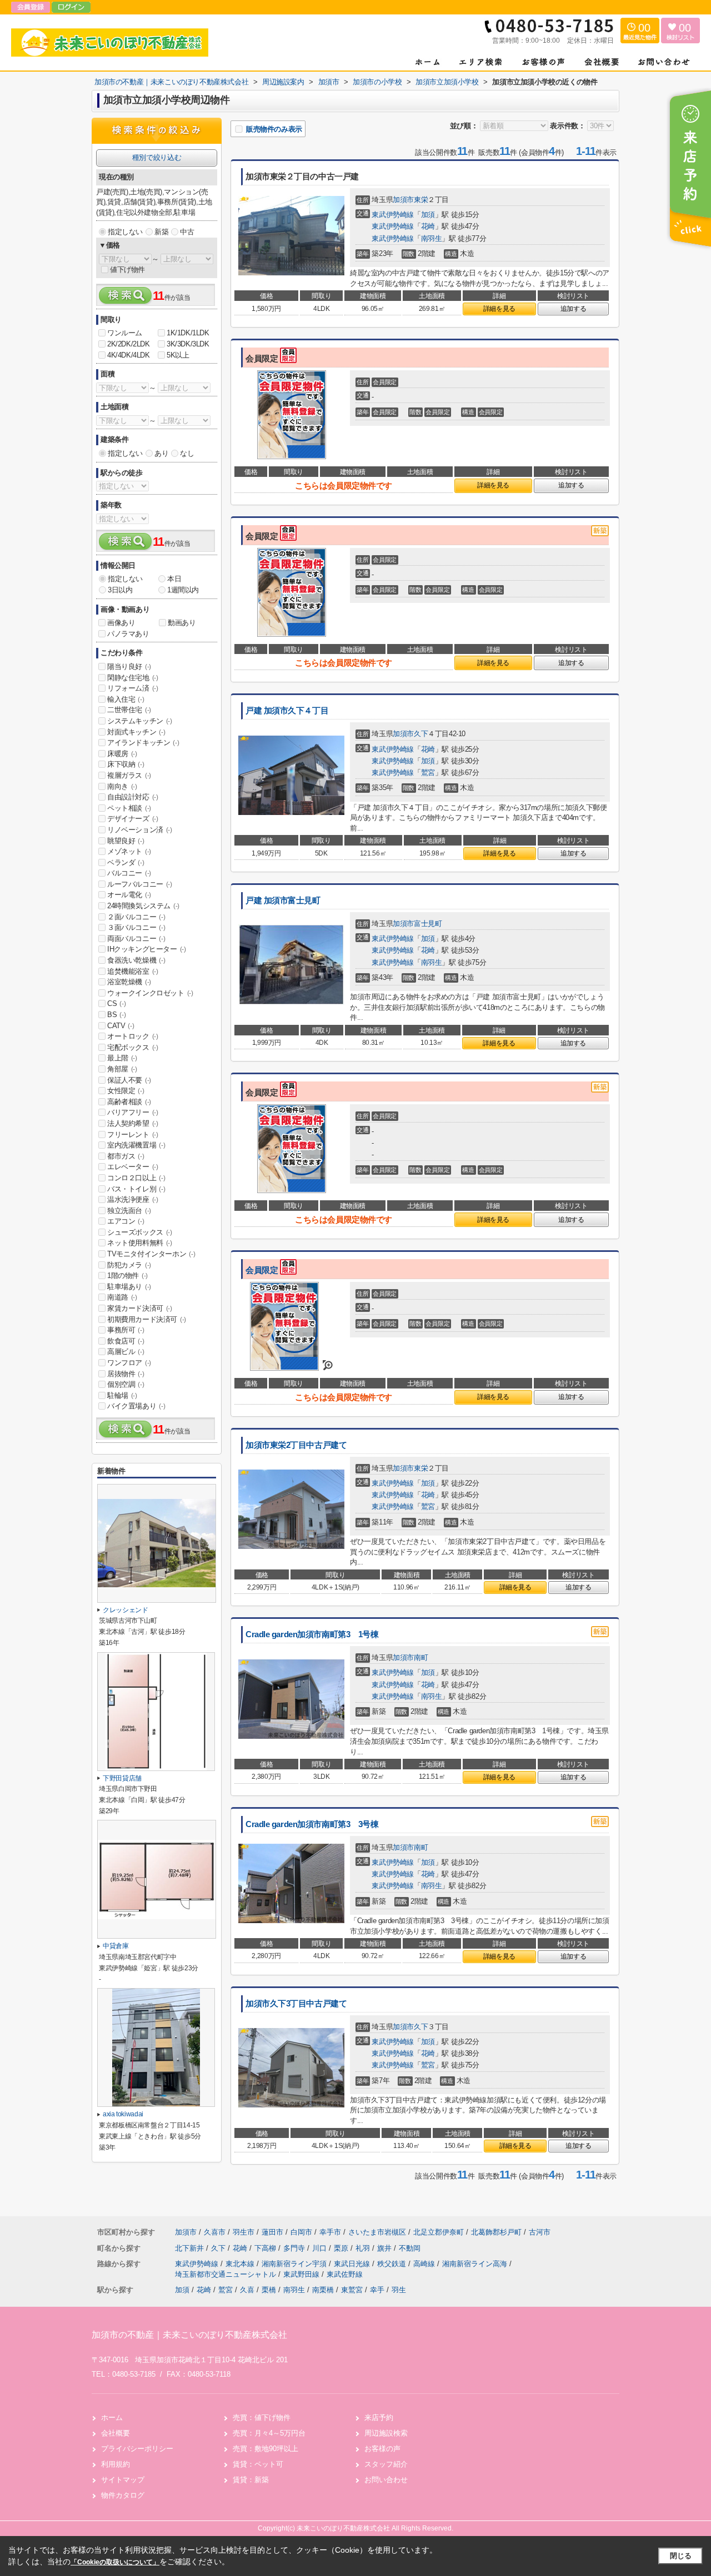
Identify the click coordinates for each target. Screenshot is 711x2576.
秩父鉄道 (393, 2264)
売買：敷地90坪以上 (266, 2449)
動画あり (182, 623)
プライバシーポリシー (137, 2449)
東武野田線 (302, 2274)
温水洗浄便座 (133, 1199)
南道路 (122, 1297)
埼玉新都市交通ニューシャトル (227, 2274)
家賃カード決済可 (140, 1308)
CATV (121, 1026)
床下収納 (126, 764)
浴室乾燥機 (129, 982)
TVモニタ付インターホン (151, 1254)
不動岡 (410, 2248)
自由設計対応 (133, 797)
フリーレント (133, 1134)
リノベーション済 (140, 830)
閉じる (681, 2556)
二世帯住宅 (129, 710)
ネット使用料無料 (140, 1243)
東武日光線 (353, 2264)
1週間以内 (183, 590)
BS (116, 1015)
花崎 (428, 226)
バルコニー (129, 873)
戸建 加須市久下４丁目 (287, 711)
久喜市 (215, 2232)
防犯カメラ (129, 1265)
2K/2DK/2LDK (129, 344)
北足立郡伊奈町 (439, 2232)
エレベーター (133, 1167)
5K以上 (178, 355)
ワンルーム (125, 333)
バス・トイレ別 (136, 1189)
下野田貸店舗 (122, 1778)
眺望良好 (126, 841)
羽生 (399, 2290)
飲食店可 (126, 1341)
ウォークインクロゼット (150, 993)
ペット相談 (129, 808)
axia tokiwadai (123, 2114)
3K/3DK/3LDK (188, 344)
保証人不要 (129, 1080)
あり (161, 453)
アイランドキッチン (143, 743)
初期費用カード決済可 (147, 1319)
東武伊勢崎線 (393, 215)
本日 (174, 579)
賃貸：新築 (251, 2480)
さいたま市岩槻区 (377, 2232)
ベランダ (126, 862)
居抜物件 (126, 1374)
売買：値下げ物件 (262, 2417)
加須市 (403, 200)
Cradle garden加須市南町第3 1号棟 (312, 1634)
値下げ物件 (127, 270)
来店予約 (379, 2417)
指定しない (125, 232)
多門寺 (295, 2248)
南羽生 (432, 238)
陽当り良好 (129, 666)
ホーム (112, 2417)
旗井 (385, 2248)
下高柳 (266, 2248)
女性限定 (126, 1091)
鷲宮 (428, 773)
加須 (428, 215)
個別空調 (126, 1384)
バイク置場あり (136, 1406)
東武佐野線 (345, 2274)
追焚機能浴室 (133, 971)
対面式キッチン (136, 732)
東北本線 (241, 2264)
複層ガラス (129, 775)
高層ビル (126, 1352)
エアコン (126, 1221)
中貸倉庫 (116, 1946)
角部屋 (122, 1069)
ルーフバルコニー (140, 884)
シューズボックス (140, 1232)
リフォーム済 (133, 688)
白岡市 (301, 2232)
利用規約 (116, 2464)
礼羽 (364, 2248)
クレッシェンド (126, 1610)
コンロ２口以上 (136, 1178)
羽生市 (244, 2232)
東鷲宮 (352, 2290)
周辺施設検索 (386, 2433)
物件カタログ (123, 2495)
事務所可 (126, 1330)
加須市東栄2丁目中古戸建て (296, 1445)
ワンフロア (129, 1363)
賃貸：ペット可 (258, 2464)
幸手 (377, 2290)
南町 (421, 1657)
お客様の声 (382, 2449)
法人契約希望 (133, 1123)
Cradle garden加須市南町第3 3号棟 (312, 1824)
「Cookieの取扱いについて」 (115, 2562)
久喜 (247, 2290)
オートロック (133, 1036)
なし (187, 453)
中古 (187, 232)
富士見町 (428, 924)
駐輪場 (122, 1395)
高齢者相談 (129, 1102)
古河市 (540, 2232)
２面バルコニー (136, 917)
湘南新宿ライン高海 (476, 2264)
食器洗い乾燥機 (136, 960)
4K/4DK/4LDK (129, 355)
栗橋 (269, 2290)
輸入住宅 (126, 699)
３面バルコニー (136, 927)
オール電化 (129, 895)
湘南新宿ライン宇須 (295, 2264)
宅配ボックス (133, 1047)
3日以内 (120, 590)
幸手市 (330, 2232)
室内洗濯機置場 (136, 1145)
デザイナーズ (133, 819)
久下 (421, 734)
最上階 (122, 1058)
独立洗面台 (129, 1211)
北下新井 (191, 2248)
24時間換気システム (143, 906)
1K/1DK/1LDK (188, 333)
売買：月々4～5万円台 (269, 2433)
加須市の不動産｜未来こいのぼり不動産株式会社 (189, 2335)
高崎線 (425, 2264)
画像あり (121, 623)
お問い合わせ (386, 2480)
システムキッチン (140, 721)
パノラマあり (128, 634)
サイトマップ (123, 2480)
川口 (321, 2248)
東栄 (421, 200)
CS (116, 1003)
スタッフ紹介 (386, 2464)
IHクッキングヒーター (147, 949)
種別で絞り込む (157, 157)
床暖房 (122, 754)
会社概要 (116, 2433)
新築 (161, 232)
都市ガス (126, 1156)
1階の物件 (127, 1276)
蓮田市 (272, 2232)
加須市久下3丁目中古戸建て (296, 2004)
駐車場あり (129, 1287)
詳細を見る (499, 309)
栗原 (342, 2248)
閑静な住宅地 (133, 678)
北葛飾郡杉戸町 (496, 2232)
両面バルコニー (136, 939)
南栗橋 (323, 2290)
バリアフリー (133, 1112)
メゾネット (129, 851)
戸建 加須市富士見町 (283, 900)
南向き (122, 786)
